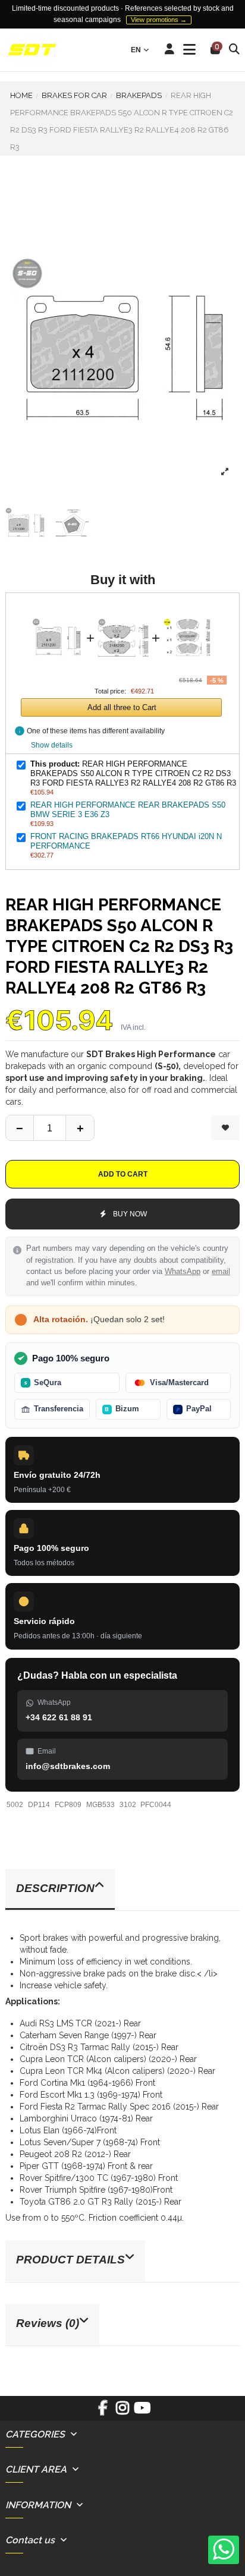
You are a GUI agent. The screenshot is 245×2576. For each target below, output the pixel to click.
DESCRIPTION (55, 1888)
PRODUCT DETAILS (70, 2260)
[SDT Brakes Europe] (32, 50)
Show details (52, 745)
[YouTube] (142, 2412)
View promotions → (159, 20)
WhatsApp (183, 1272)
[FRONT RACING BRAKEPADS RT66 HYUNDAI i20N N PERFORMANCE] (189, 609)
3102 (128, 1805)
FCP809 (68, 1805)
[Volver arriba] (80, 1128)
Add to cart (123, 1174)
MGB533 (100, 1805)
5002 (15, 1805)
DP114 (39, 1805)
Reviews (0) (48, 2323)
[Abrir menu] (189, 50)
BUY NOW (130, 1214)
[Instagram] (122, 2412)
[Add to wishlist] (225, 1128)
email (221, 1272)
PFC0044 (156, 1805)
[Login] (170, 50)
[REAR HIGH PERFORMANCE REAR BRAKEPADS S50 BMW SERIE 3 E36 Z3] (123, 609)
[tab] (122, 1890)
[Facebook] (103, 2412)
